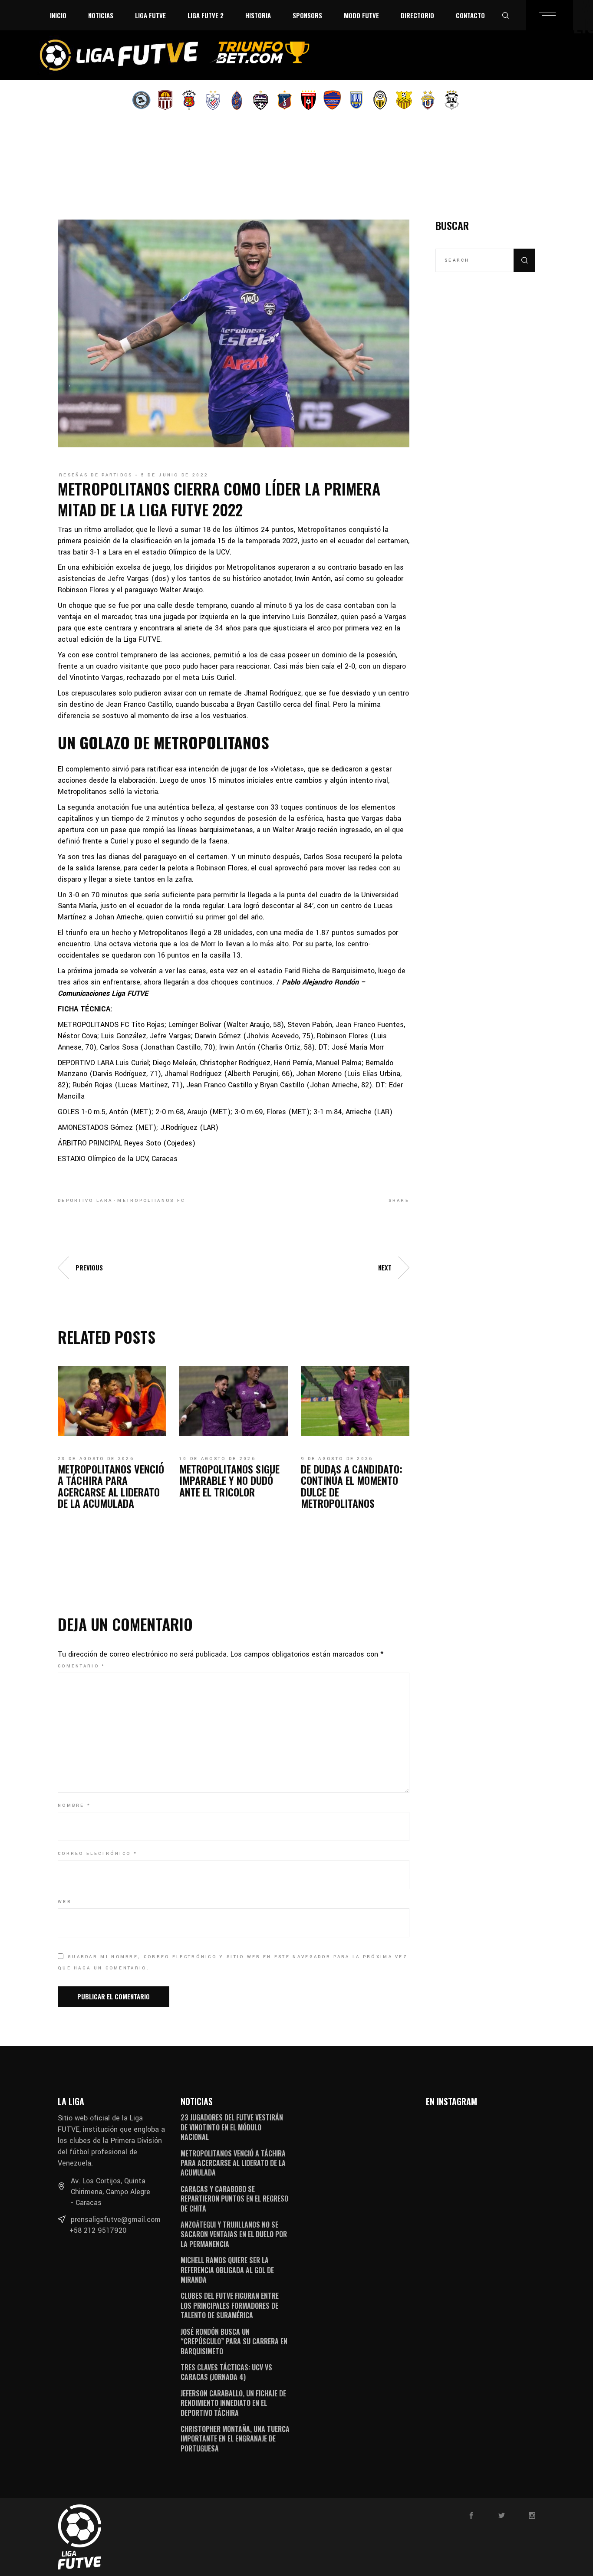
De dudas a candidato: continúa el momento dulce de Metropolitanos (352, 1486)
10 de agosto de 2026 (217, 1459)
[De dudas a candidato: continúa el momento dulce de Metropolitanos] (355, 1401)
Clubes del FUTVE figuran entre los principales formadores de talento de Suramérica (230, 2305)
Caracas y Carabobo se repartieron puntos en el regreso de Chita (234, 2199)
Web (64, 1902)
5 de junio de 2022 (175, 475)
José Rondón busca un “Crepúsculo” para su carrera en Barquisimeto (234, 2341)
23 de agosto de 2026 (96, 1459)
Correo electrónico (97, 1854)
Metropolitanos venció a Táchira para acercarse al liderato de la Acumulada (111, 1486)
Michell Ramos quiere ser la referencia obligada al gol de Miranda (227, 2270)
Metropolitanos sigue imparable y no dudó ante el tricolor (229, 1480)
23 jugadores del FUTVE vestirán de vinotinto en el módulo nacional (232, 2127)
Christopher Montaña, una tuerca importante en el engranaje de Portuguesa (235, 2439)
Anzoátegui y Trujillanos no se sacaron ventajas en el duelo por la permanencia (234, 2234)
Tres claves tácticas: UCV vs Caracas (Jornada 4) (226, 2372)
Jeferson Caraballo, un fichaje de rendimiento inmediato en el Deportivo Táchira (233, 2403)
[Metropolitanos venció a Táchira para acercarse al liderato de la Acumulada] (112, 1401)
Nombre (74, 1805)
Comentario (82, 1666)
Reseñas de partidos (96, 475)
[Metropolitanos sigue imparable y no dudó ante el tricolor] (234, 1401)
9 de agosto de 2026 (337, 1459)
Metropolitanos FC (151, 1201)
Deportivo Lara (85, 1201)
